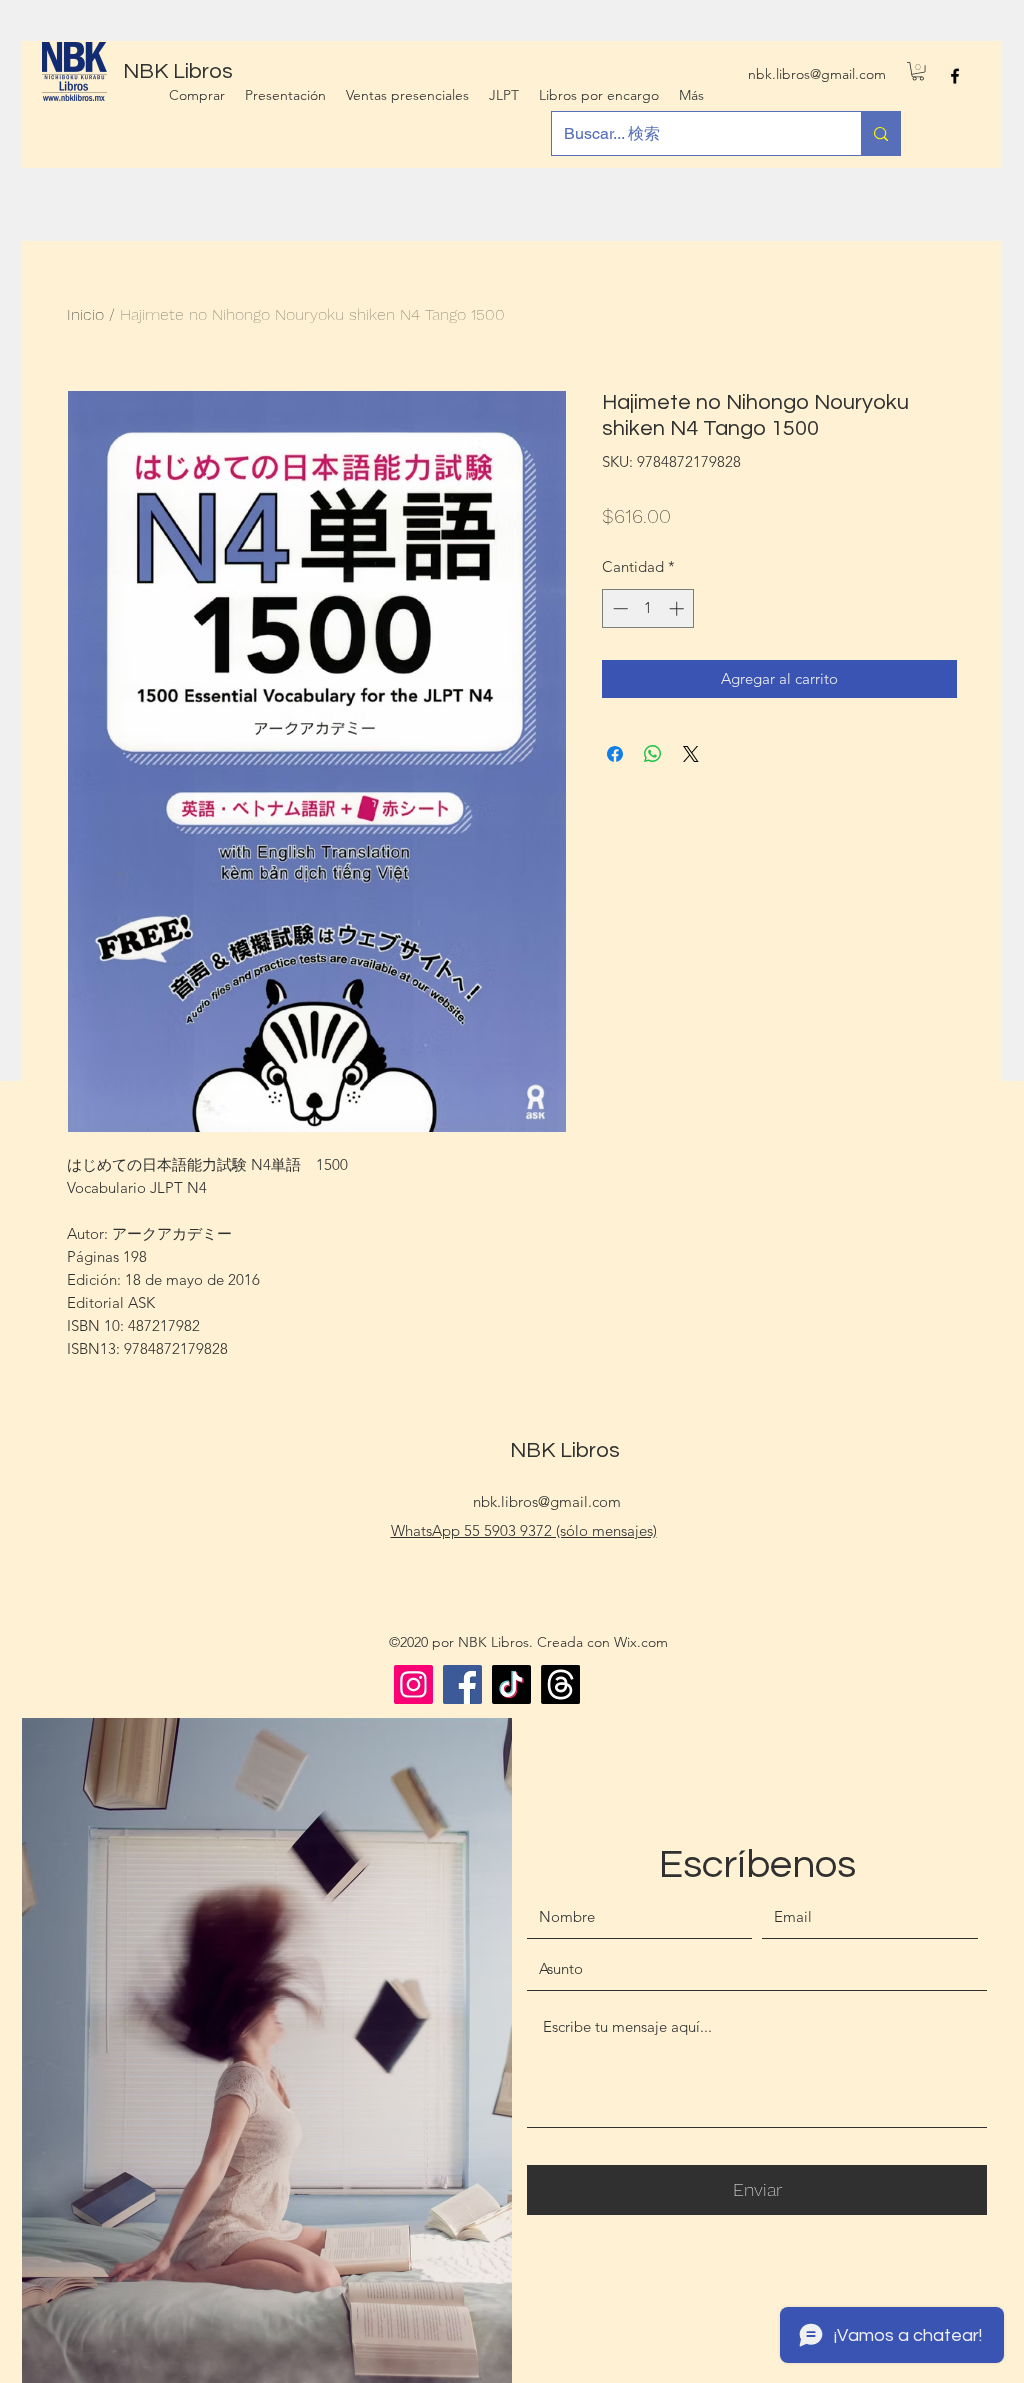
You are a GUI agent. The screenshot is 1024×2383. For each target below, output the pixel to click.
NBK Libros (565, 1450)
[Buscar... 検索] (880, 133)
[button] (918, 71)
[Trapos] (560, 1684)
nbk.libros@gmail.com (817, 74)
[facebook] (955, 76)
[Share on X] (691, 754)
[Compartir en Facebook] (615, 754)
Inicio (85, 314)
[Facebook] (462, 1684)
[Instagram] (413, 1684)
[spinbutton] (648, 608)
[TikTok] (511, 1684)
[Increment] (678, 608)
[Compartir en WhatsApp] (653, 754)
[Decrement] (618, 608)
